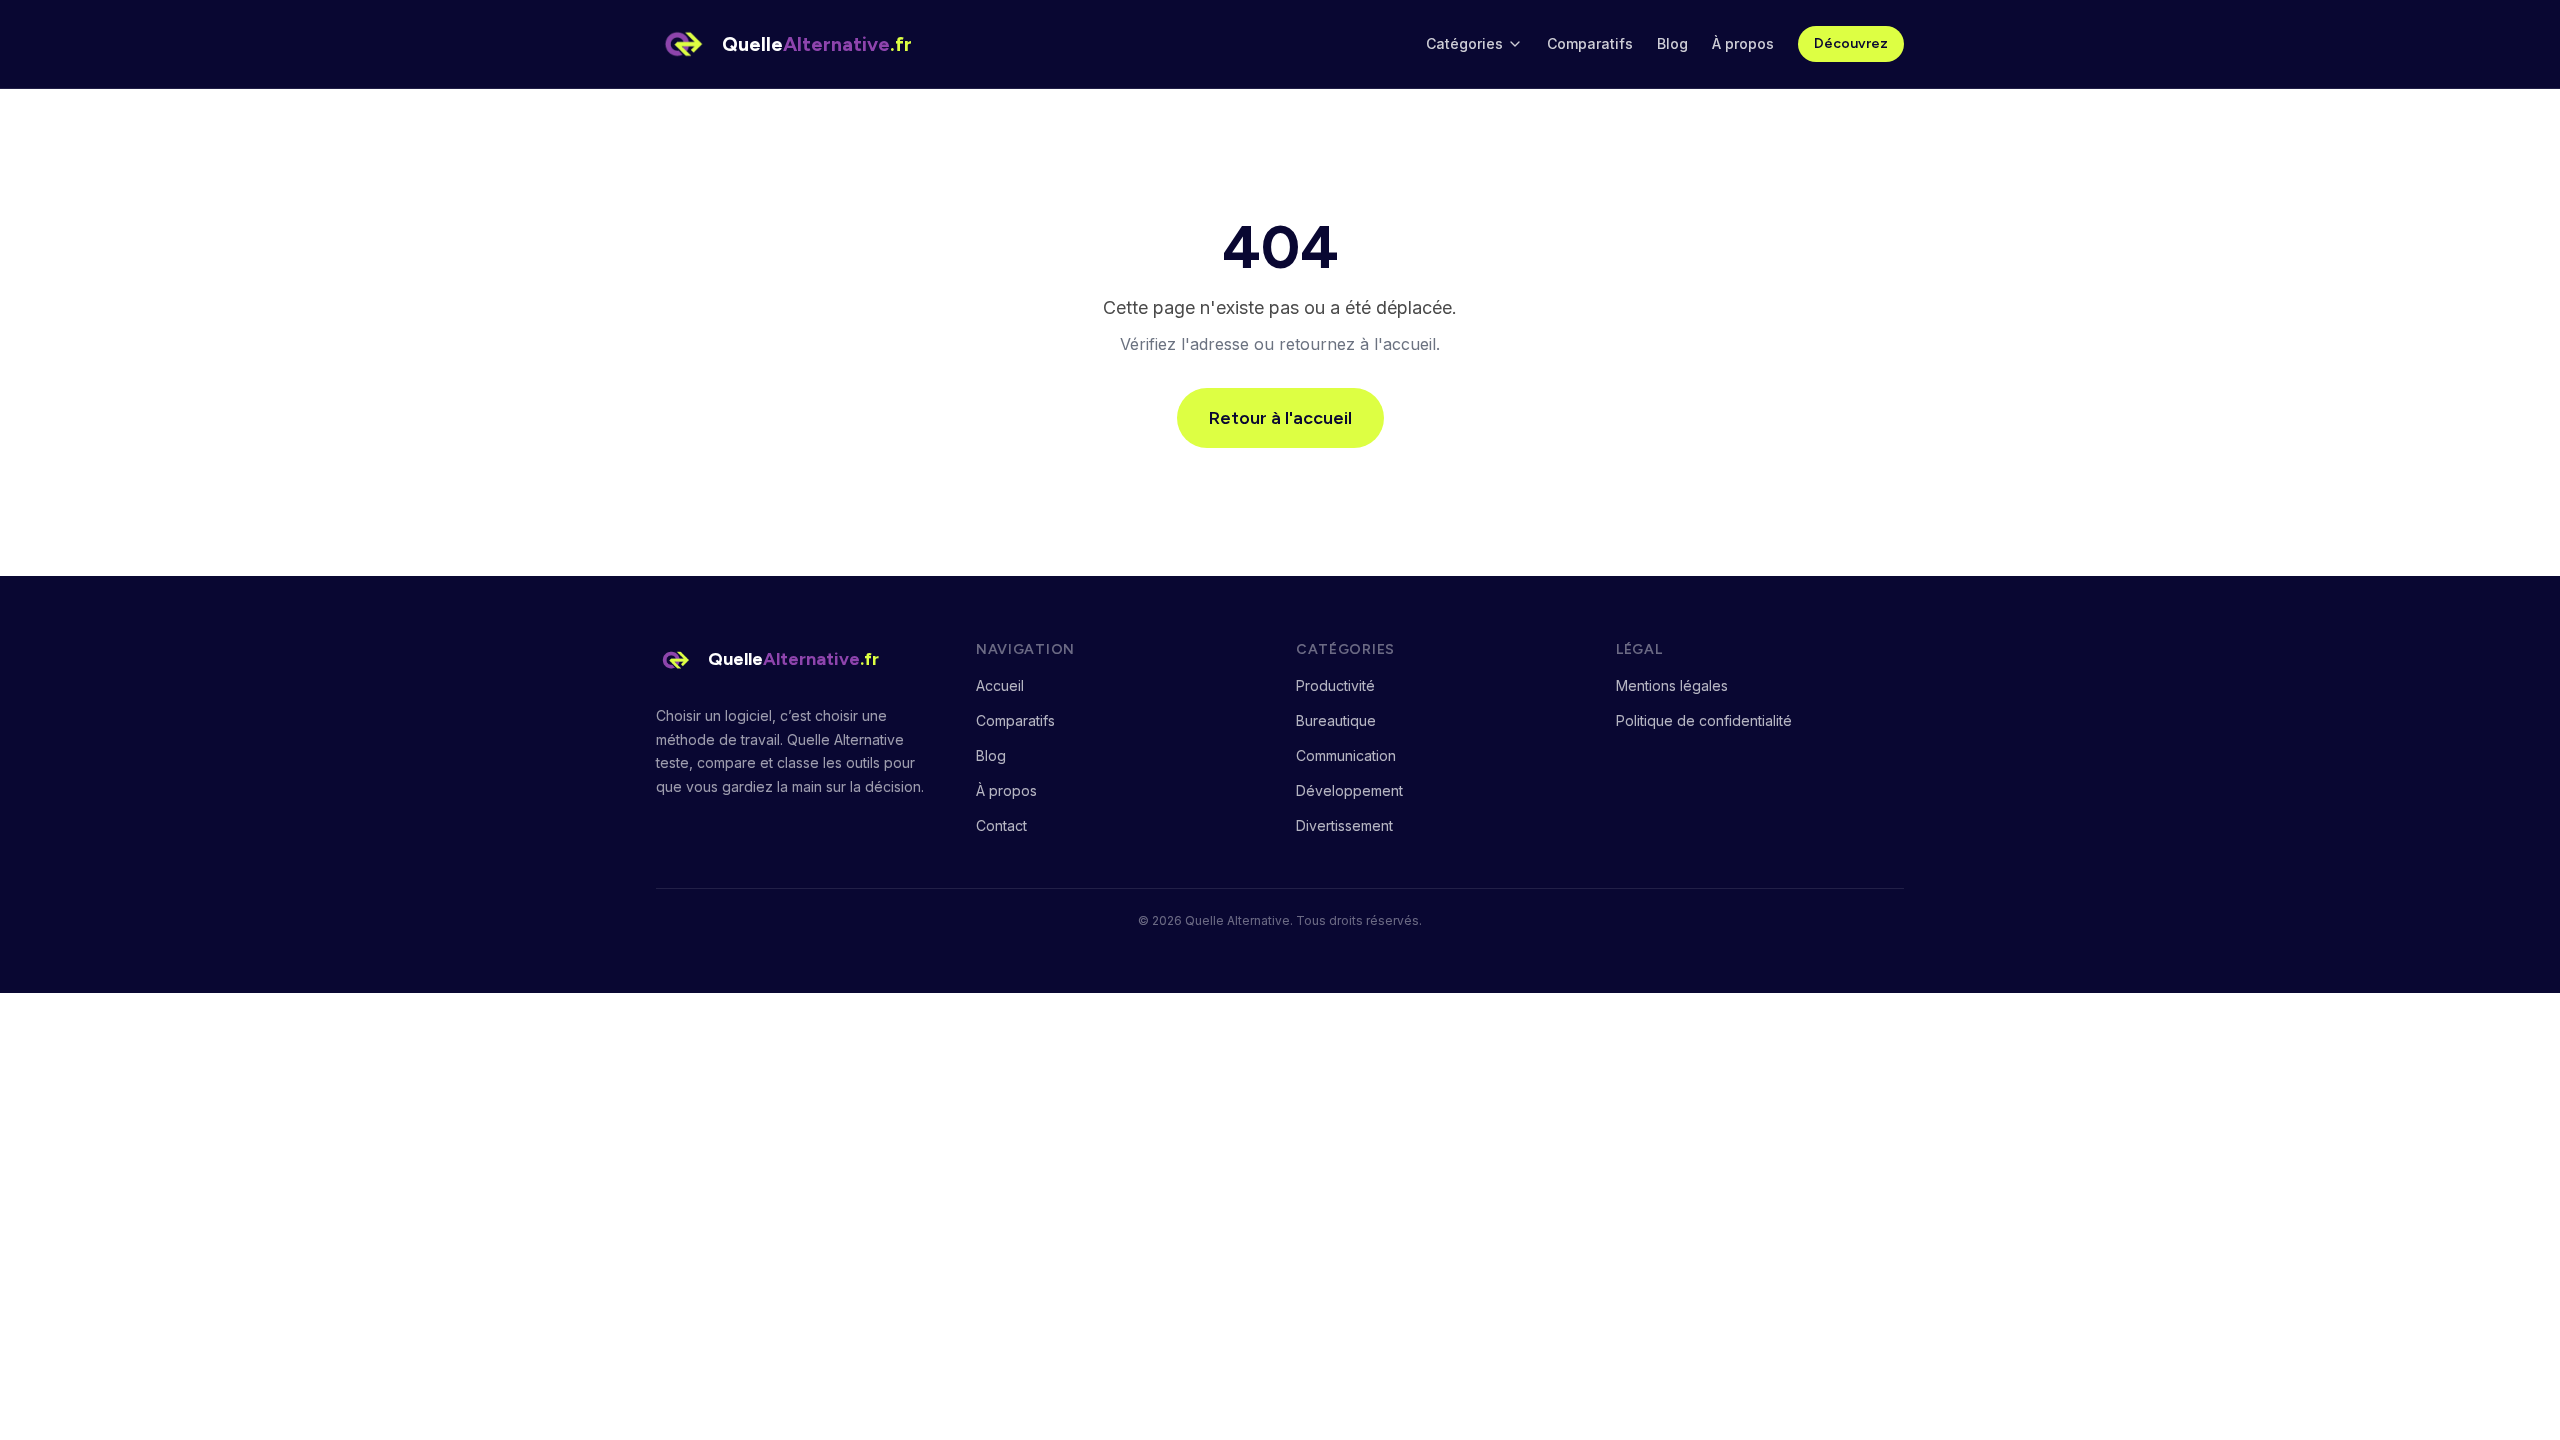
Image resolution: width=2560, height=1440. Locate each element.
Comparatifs (1590, 43)
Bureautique (1336, 720)
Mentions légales (1672, 685)
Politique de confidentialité (1704, 720)
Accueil (1000, 685)
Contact (1001, 825)
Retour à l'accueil (1280, 418)
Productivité (1335, 685)
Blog (1672, 43)
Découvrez (1851, 43)
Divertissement (1344, 825)
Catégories (1464, 43)
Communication (1346, 755)
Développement (1349, 790)
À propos (1743, 43)
